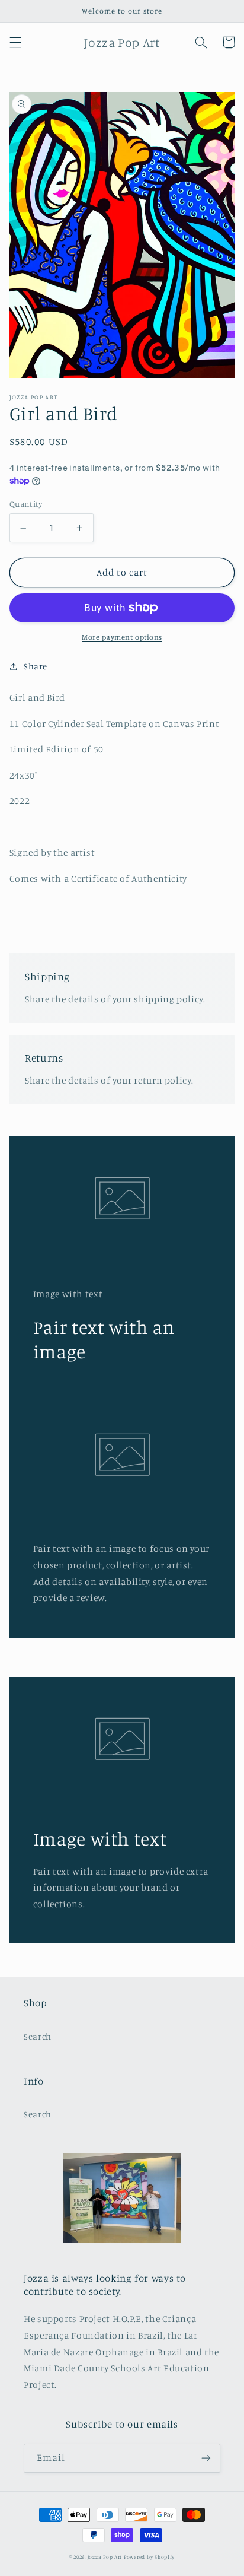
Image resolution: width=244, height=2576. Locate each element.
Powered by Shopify (149, 2557)
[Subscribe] (206, 2458)
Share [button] (36, 666)
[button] (15, 42)
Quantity (26, 504)
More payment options (122, 637)
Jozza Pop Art (105, 2557)
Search (38, 2036)
